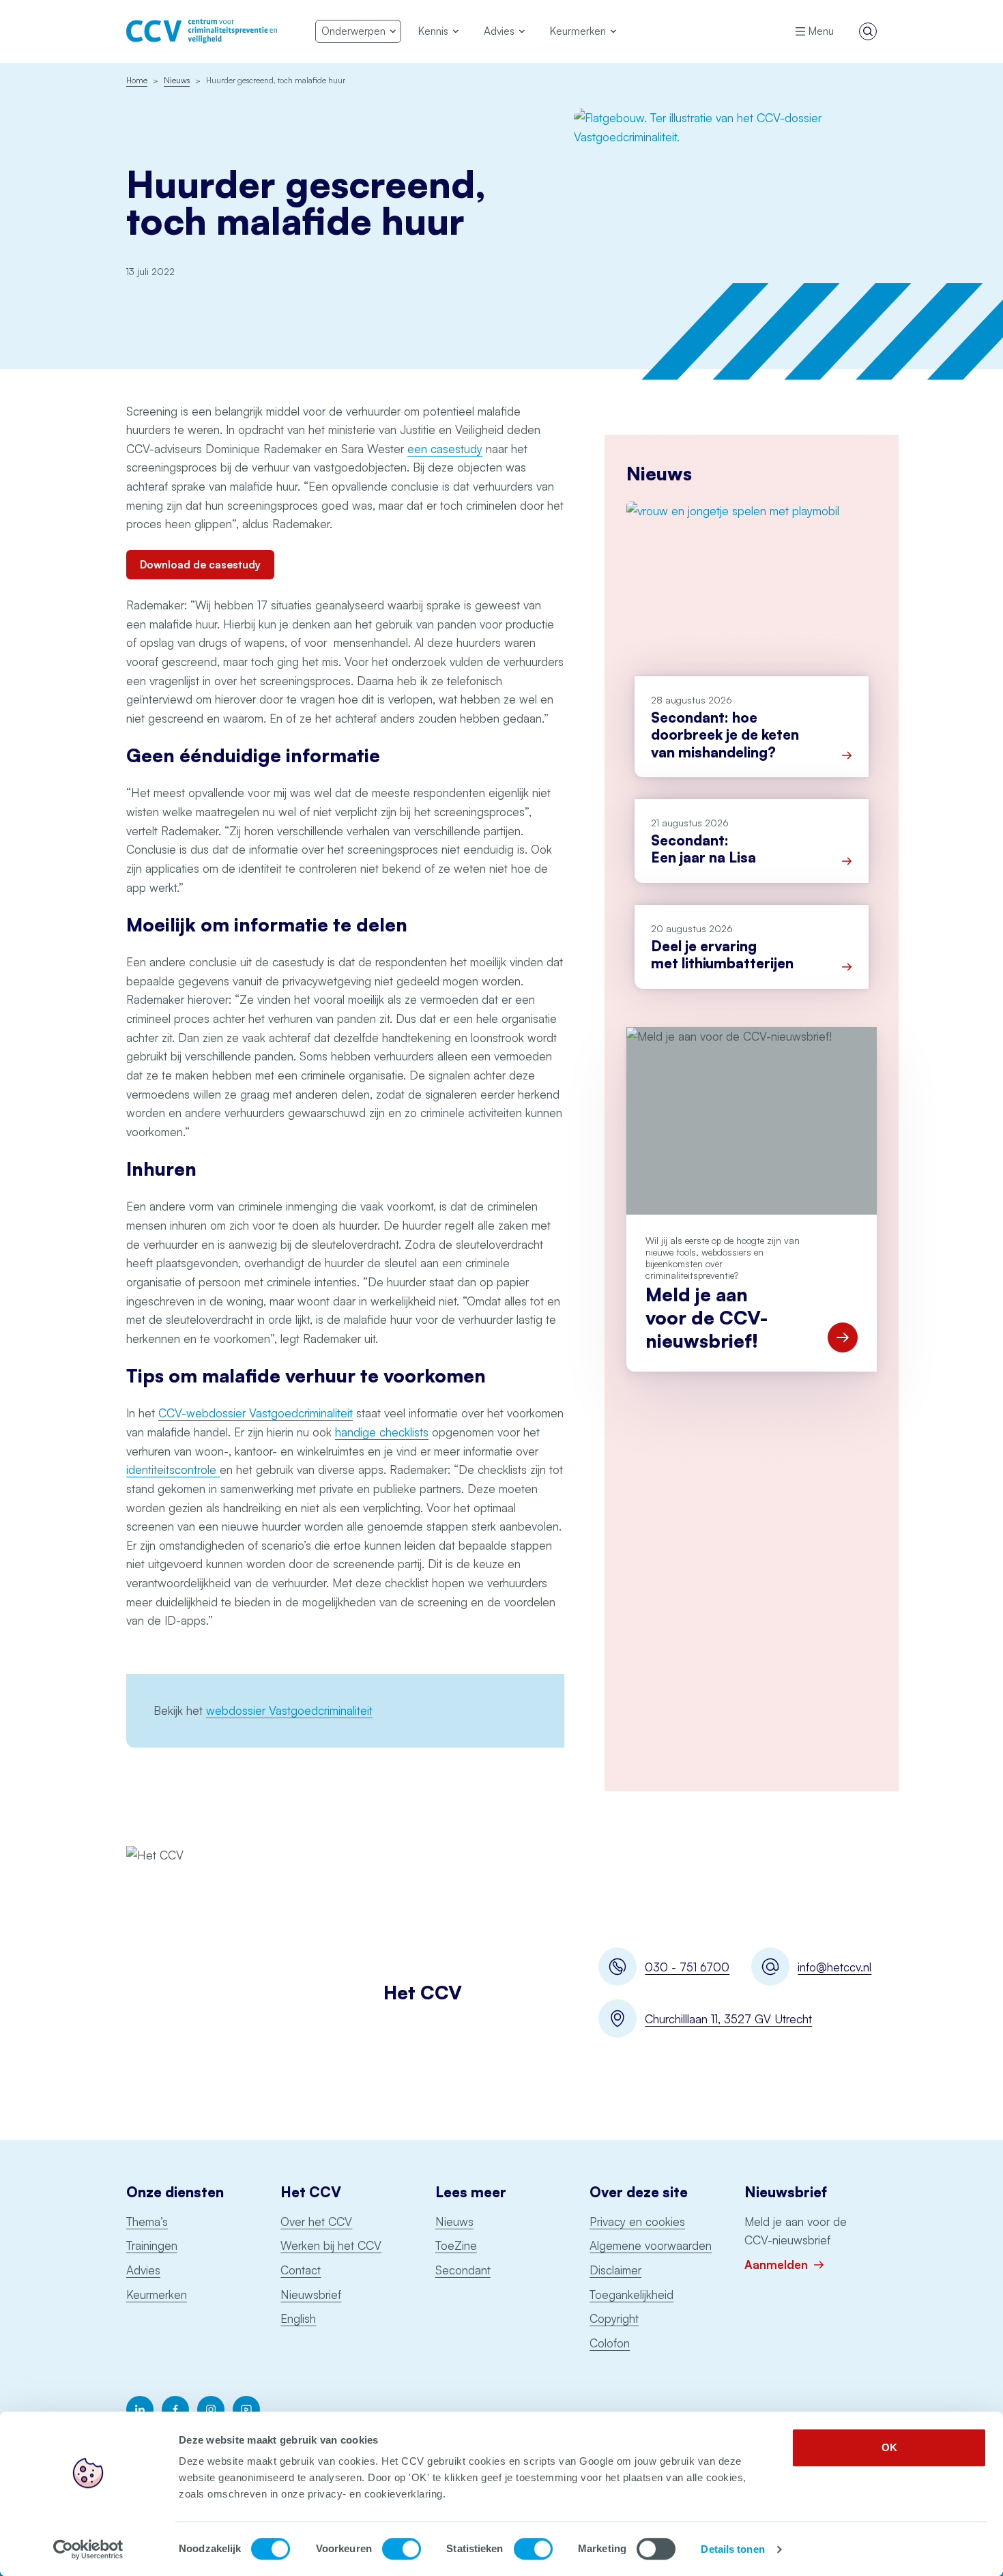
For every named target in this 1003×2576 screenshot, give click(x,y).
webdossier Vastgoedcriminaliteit (289, 1710)
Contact (301, 2270)
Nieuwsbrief (311, 2295)
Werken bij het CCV (331, 2245)
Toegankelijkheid (631, 2295)
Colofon (610, 2343)
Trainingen (152, 2245)
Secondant (463, 2270)
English (298, 2318)
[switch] (402, 2549)
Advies (143, 2270)
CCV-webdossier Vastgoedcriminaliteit (256, 1413)
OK (889, 2447)
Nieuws (454, 2222)
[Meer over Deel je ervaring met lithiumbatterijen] (847, 967)
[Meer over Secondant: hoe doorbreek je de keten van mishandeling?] (847, 755)
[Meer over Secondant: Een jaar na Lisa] (847, 861)
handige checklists (382, 1432)
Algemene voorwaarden (651, 2245)
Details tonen (732, 2549)
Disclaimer (615, 2270)
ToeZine (456, 2245)
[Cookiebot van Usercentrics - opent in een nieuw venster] (88, 2549)
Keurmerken (157, 2295)
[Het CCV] (202, 31)
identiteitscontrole (173, 1470)
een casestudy (445, 449)
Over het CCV (316, 2222)
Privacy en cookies (637, 2222)
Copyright (614, 2318)
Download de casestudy (200, 565)
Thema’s (147, 2222)
